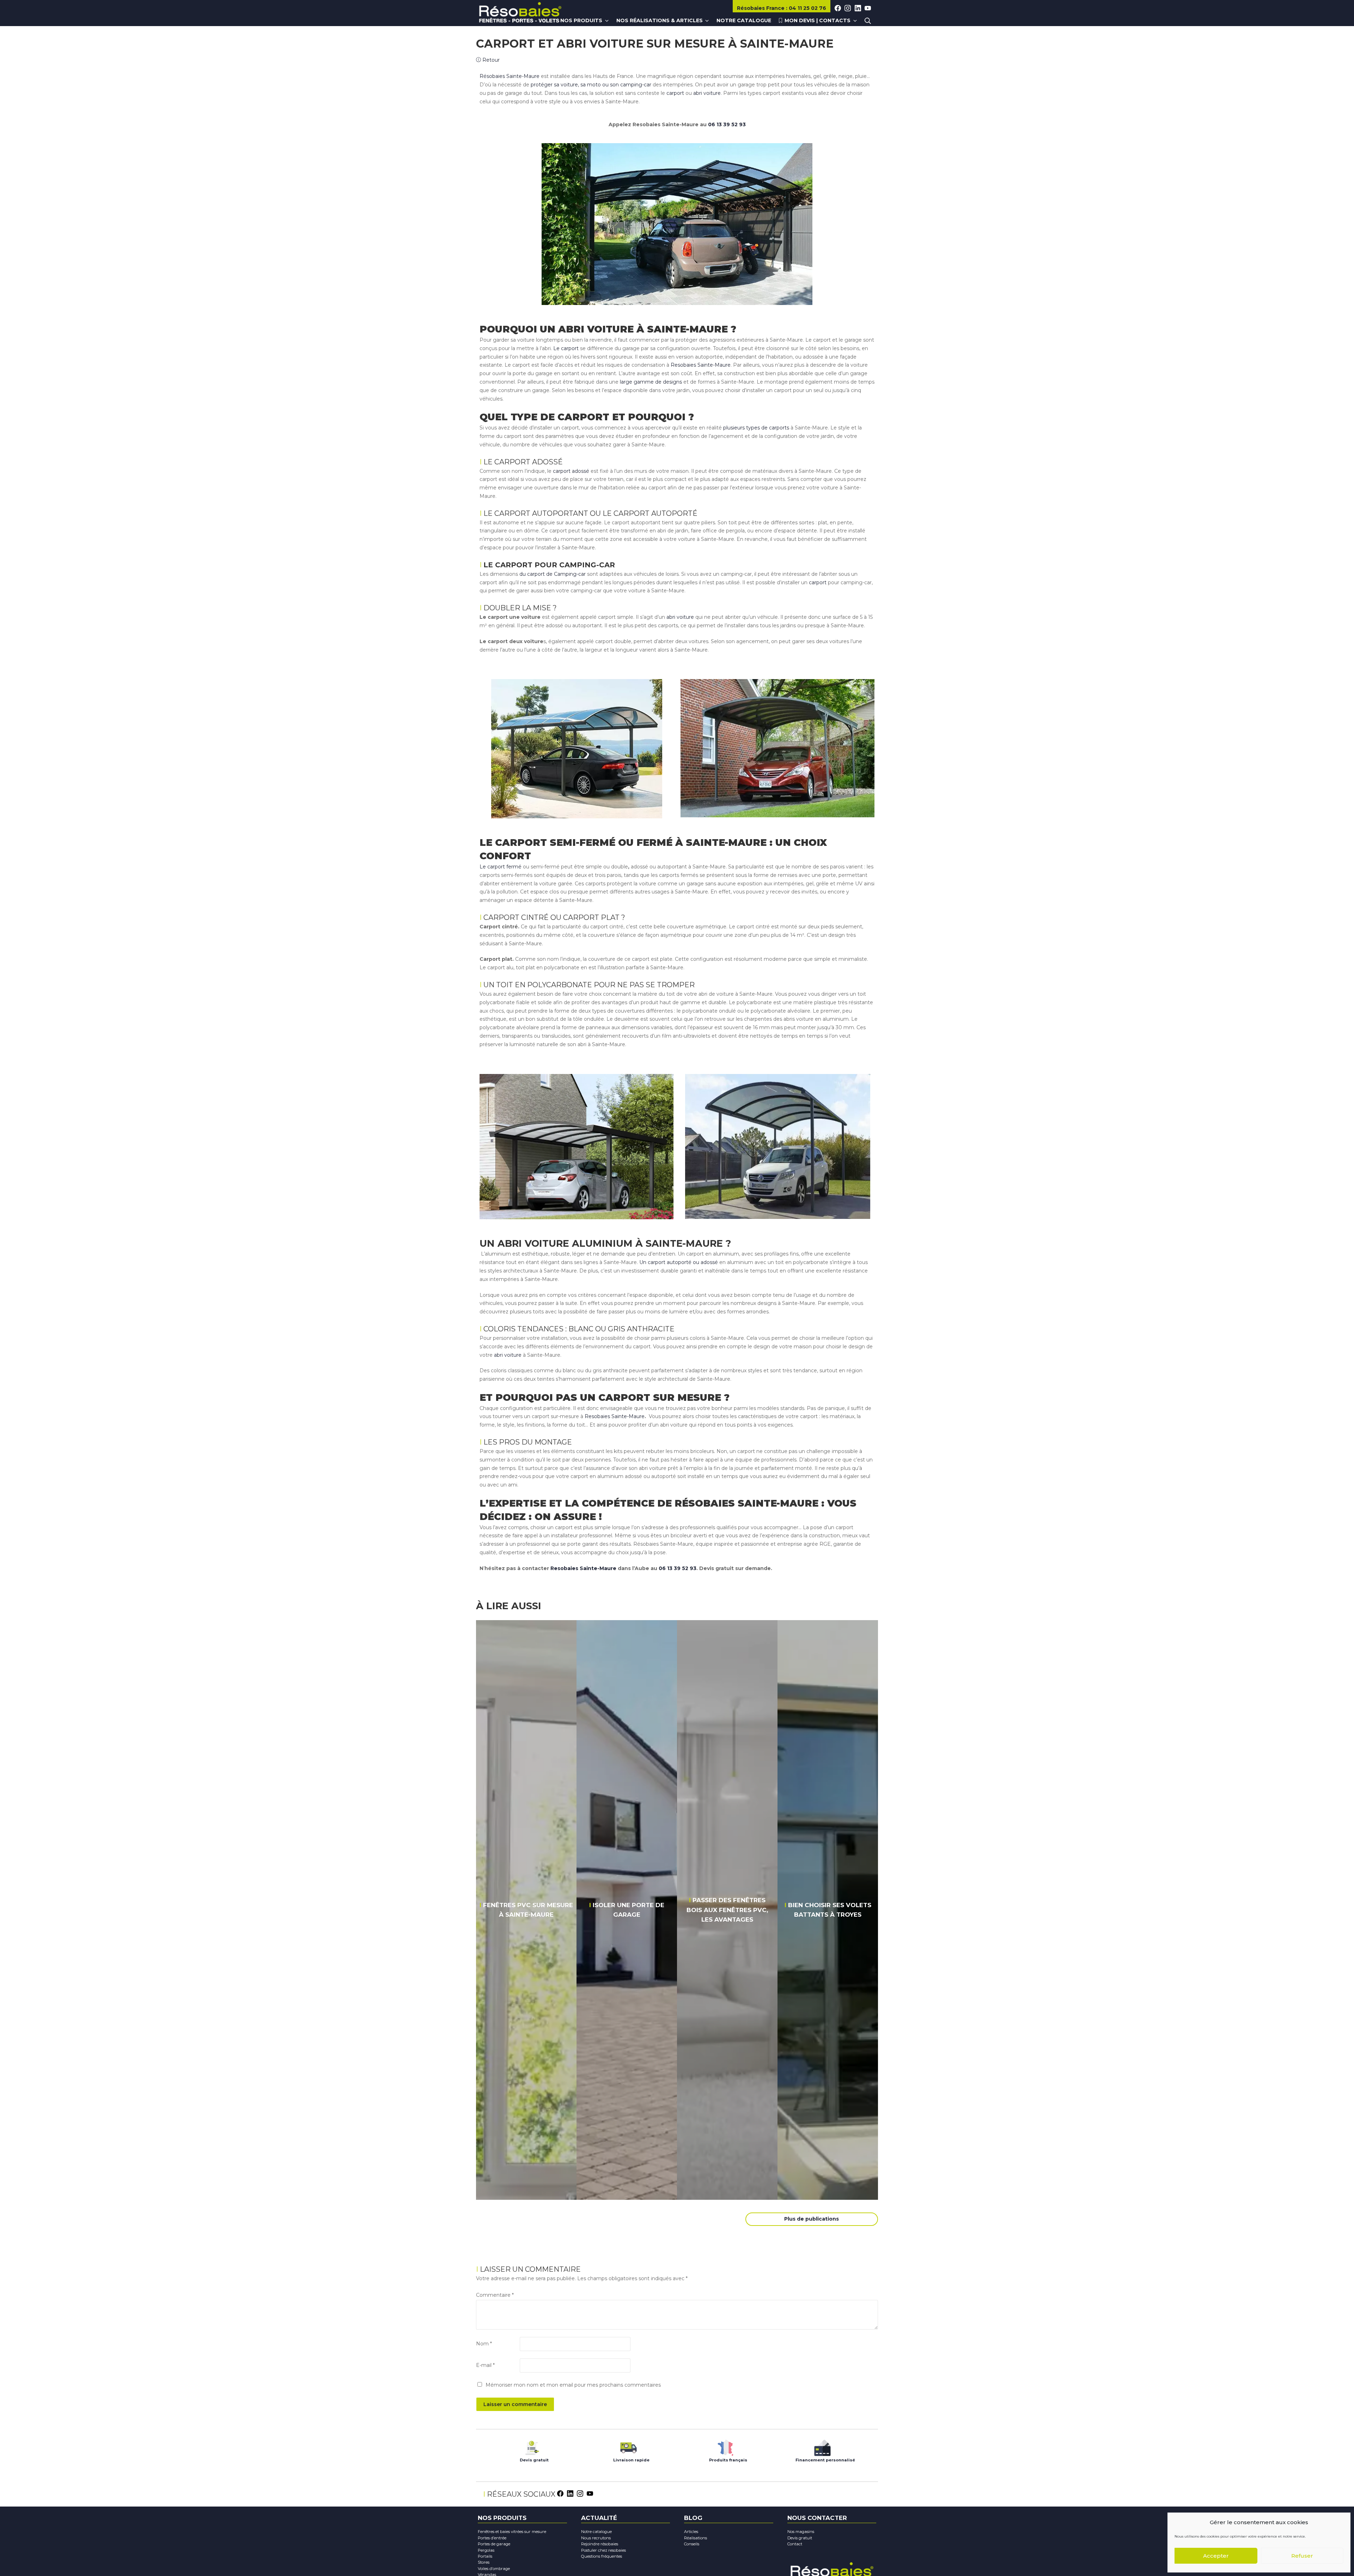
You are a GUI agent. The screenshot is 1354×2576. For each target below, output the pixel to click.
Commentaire (495, 2295)
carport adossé (571, 471)
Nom (484, 2344)
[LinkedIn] (570, 2493)
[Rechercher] (868, 21)
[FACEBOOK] (838, 8)
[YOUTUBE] (868, 8)
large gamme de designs (650, 382)
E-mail (485, 2365)
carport (675, 93)
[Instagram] (580, 2493)
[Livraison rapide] (629, 2446)
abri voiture (707, 93)
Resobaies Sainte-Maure (701, 365)
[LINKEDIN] (858, 8)
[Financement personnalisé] (822, 2446)
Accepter (1216, 2556)
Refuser (1302, 2556)
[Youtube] (590, 2493)
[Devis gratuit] (532, 2446)
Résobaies (761, 8)
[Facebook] (560, 2493)
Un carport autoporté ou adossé (679, 1262)
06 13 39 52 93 (727, 124)
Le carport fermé (501, 867)
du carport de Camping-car (552, 574)
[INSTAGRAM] (848, 8)
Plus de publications (812, 2219)
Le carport (566, 348)
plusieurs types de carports (756, 428)
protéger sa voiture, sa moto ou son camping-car (590, 85)
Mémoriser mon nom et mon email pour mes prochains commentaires (573, 2385)
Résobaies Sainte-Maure (510, 76)
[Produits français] (725, 2446)
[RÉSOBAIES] (520, 13)
